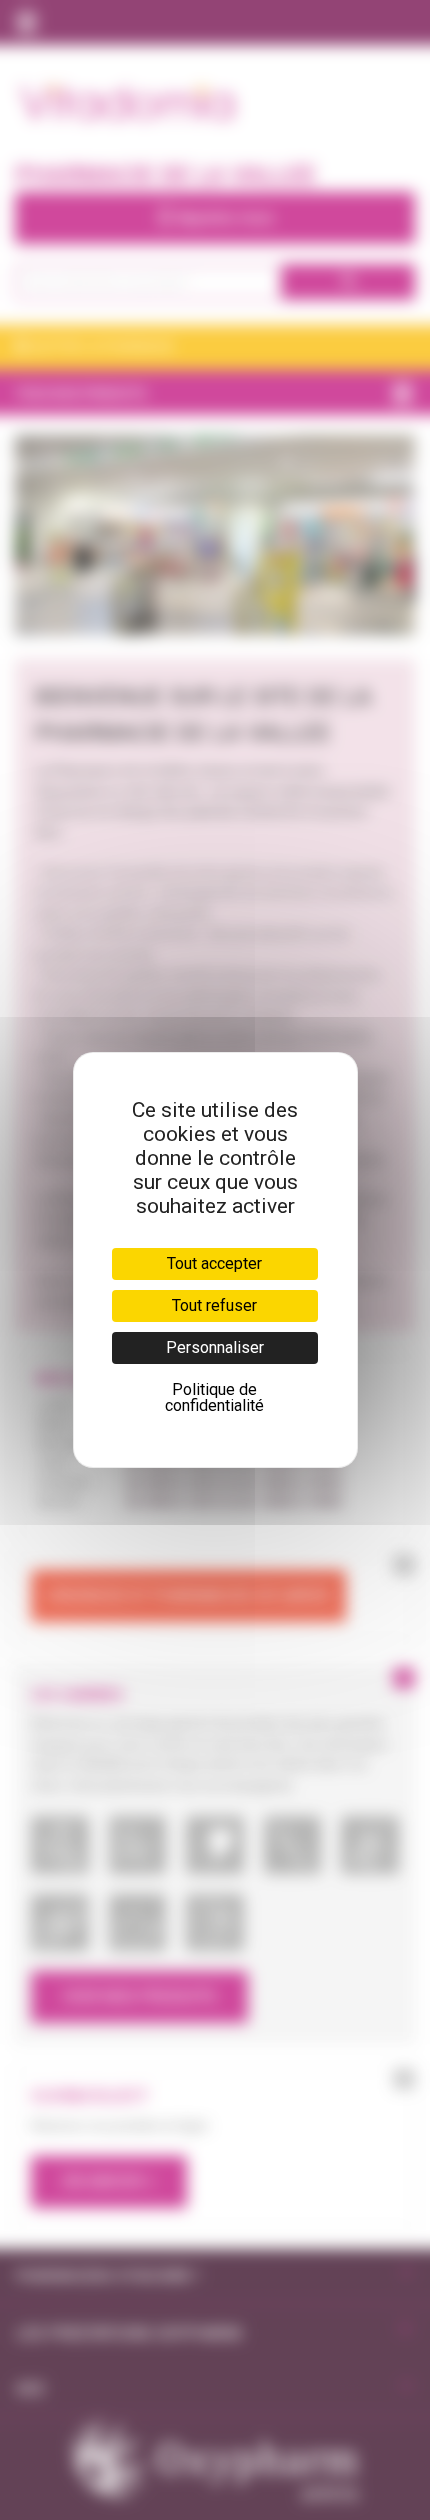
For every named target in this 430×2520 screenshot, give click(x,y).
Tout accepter (214, 1263)
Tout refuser (214, 1305)
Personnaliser (215, 1347)
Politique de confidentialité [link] (214, 1397)
